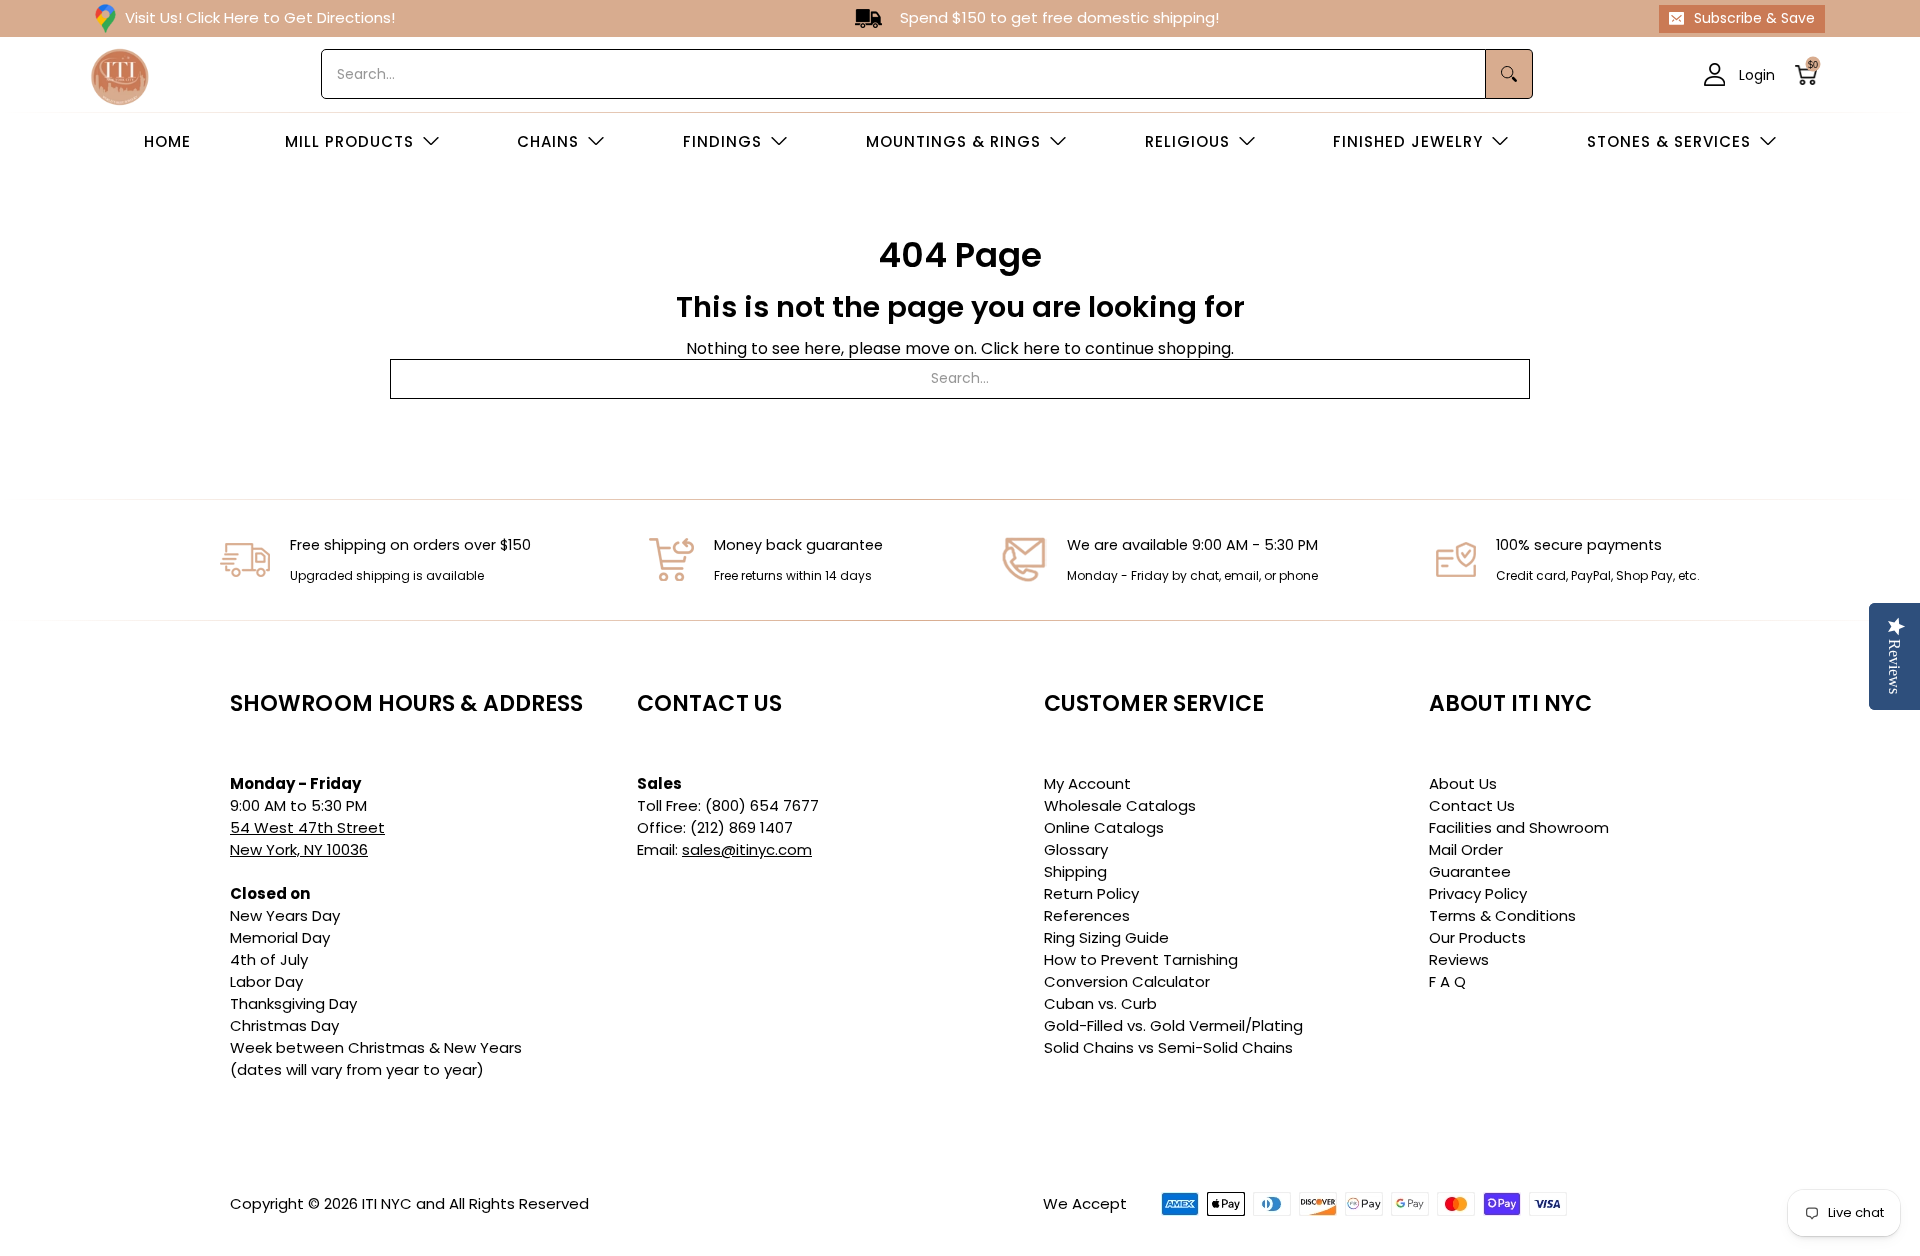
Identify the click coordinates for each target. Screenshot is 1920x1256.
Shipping (1075, 871)
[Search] (1509, 74)
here (1041, 348)
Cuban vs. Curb (1100, 1003)
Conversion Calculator (1127, 981)
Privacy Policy (1478, 893)
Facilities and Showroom (1519, 827)
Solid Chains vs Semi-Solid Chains (1168, 1047)
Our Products (1477, 937)
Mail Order (1466, 849)
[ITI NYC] (120, 74)
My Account (1087, 783)
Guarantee (1470, 871)
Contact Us (1472, 805)
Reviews (1459, 959)
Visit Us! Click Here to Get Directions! (260, 17)
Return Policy (1091, 893)
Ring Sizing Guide (1106, 937)
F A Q (1447, 981)
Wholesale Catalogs (1120, 805)
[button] (1812, 74)
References (1087, 915)
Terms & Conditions (1502, 915)
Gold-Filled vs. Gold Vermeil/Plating (1173, 1025)
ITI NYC (387, 1203)
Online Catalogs (1104, 827)
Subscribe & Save (1754, 18)
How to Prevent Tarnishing (1141, 959)
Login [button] (1757, 74)
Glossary (1076, 849)
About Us (1463, 783)
